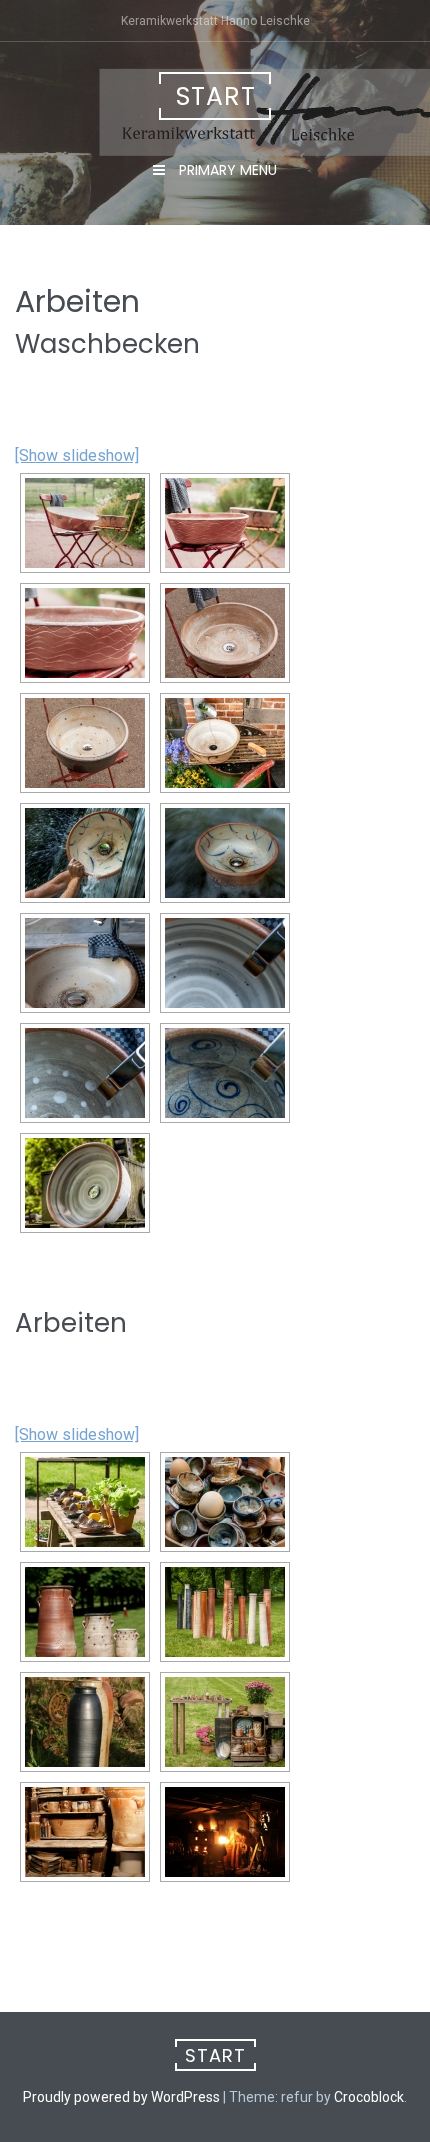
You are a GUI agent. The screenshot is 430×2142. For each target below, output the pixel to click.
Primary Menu (226, 170)
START (216, 96)
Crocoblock (369, 2097)
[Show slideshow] (77, 455)
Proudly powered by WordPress (121, 2097)
